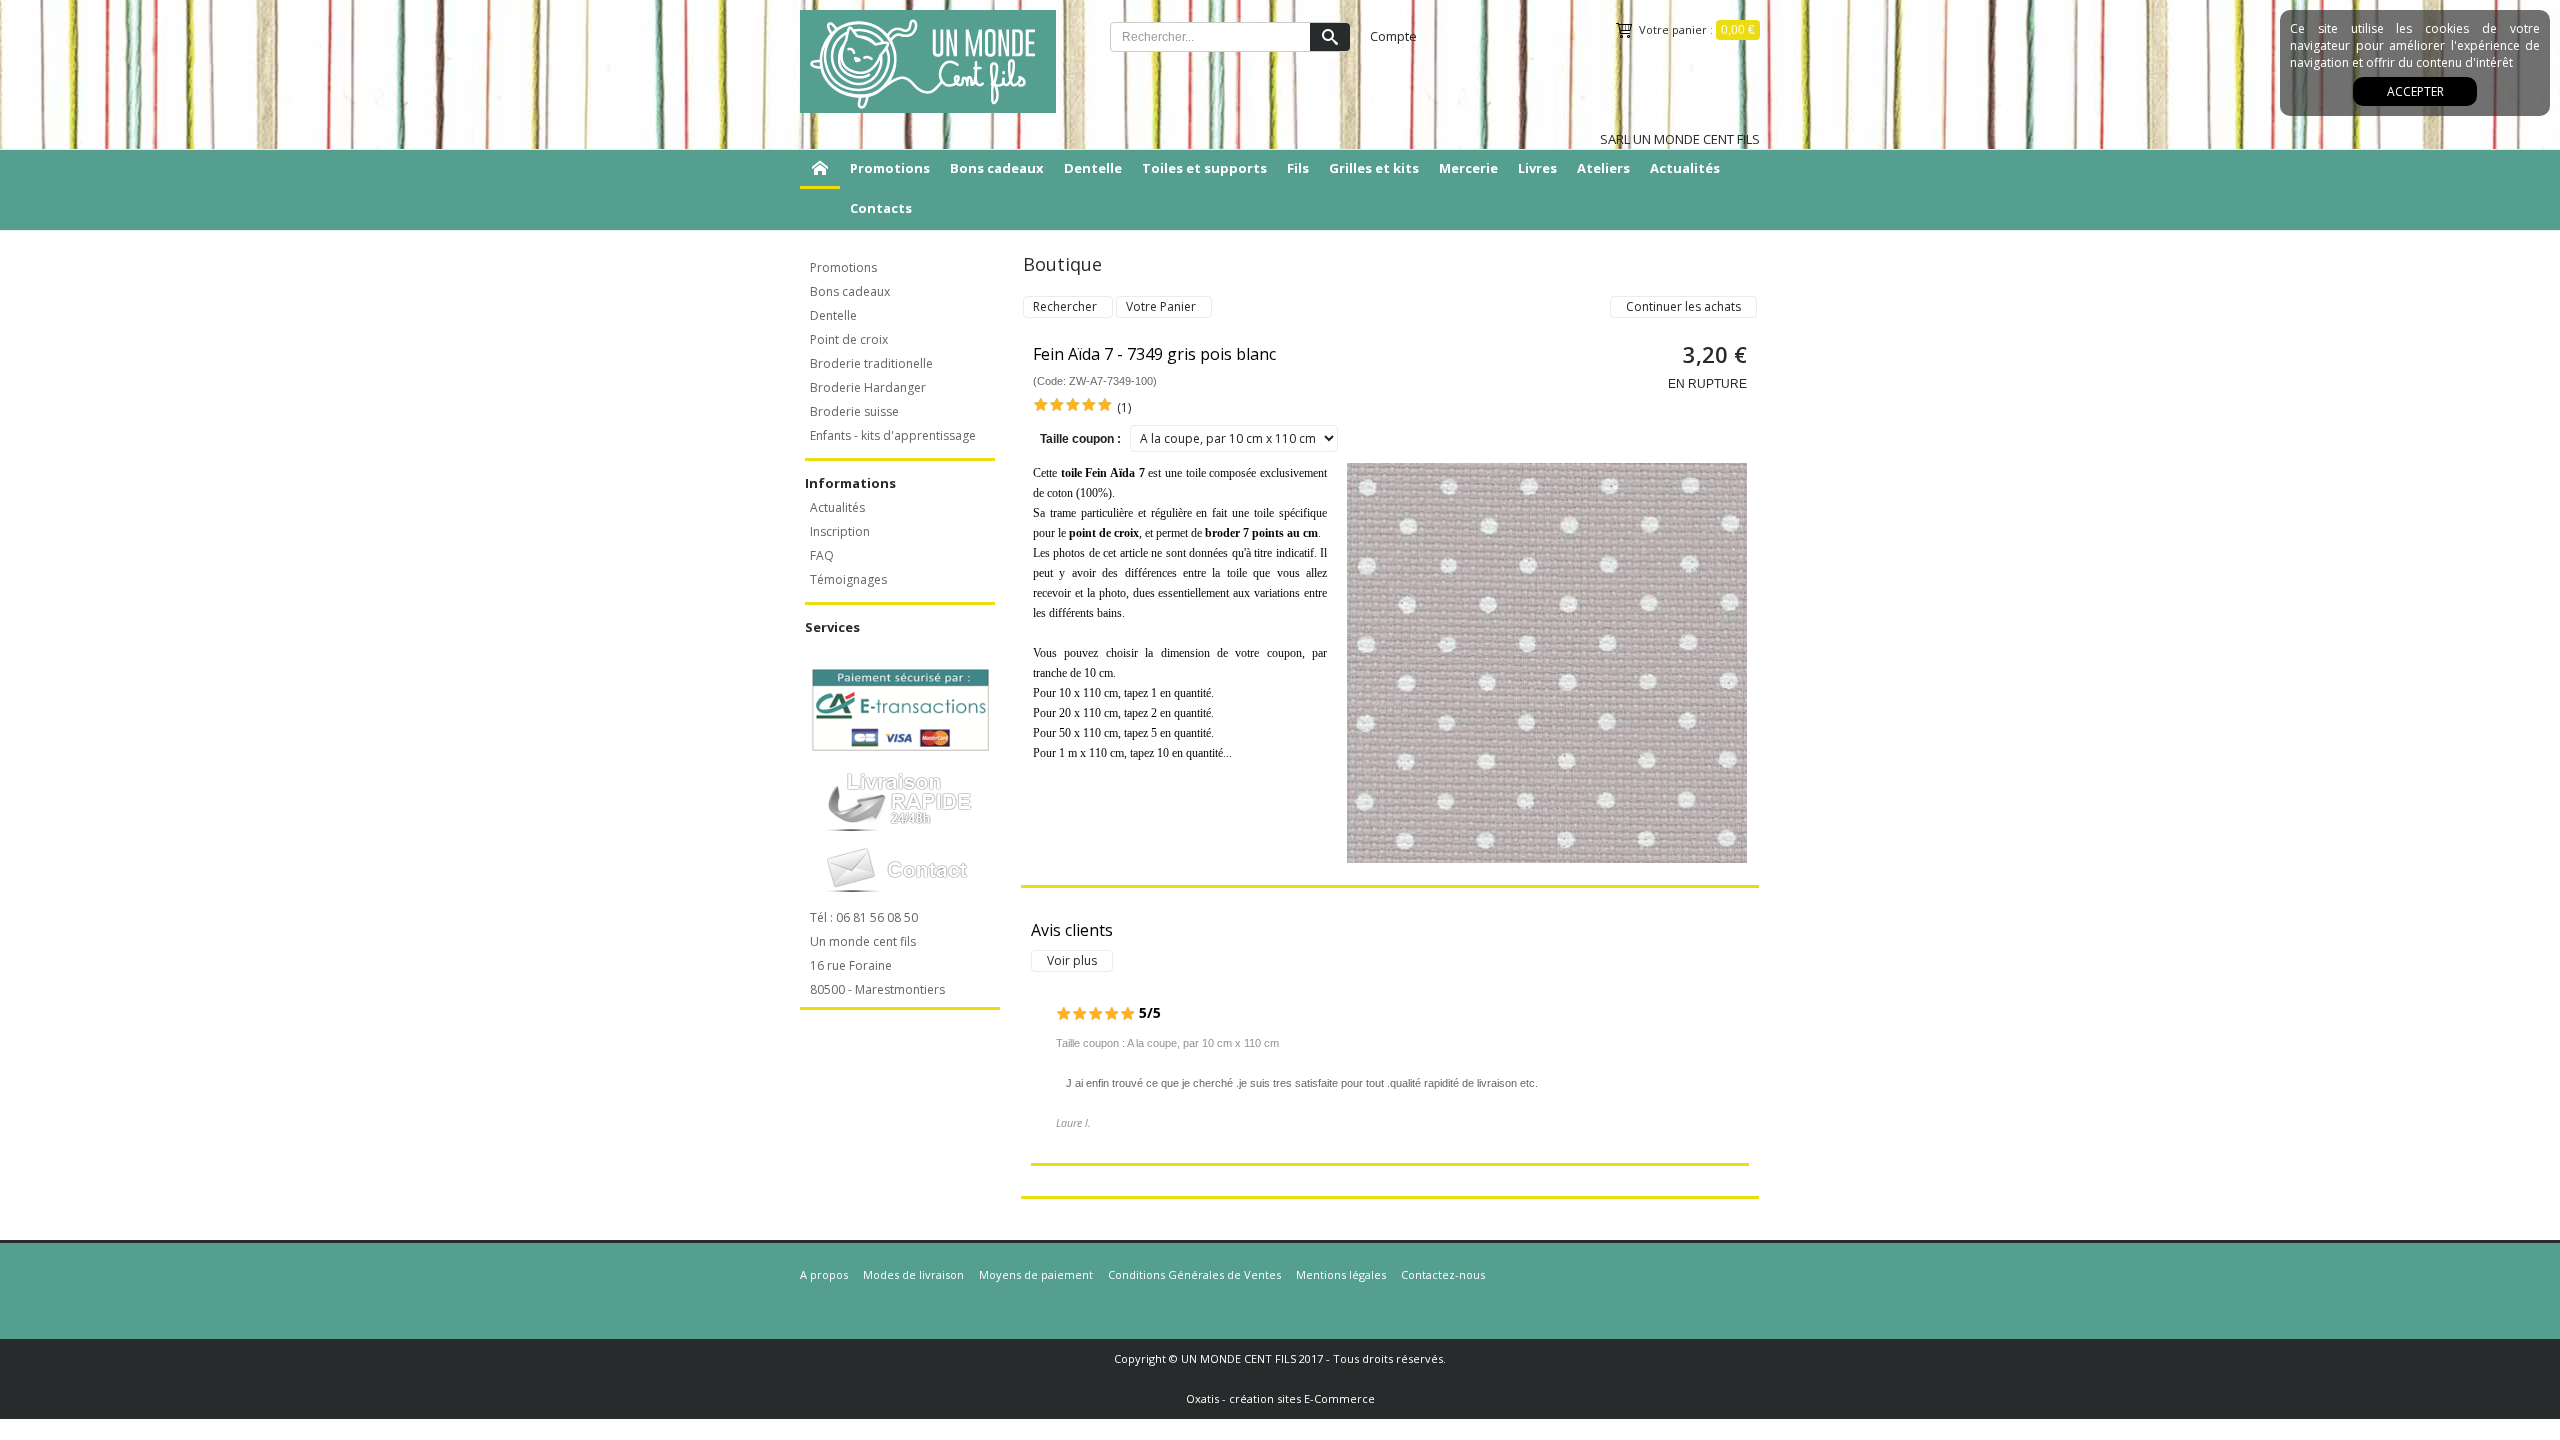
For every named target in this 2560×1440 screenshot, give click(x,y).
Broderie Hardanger (868, 387)
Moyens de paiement (1036, 1274)
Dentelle (1093, 168)
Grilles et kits (1374, 168)
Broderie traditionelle (871, 363)
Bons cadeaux (997, 168)
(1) (1124, 407)
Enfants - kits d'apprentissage (893, 435)
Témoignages (848, 579)
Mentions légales (1341, 1274)
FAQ (822, 555)
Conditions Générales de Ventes (1194, 1274)
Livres (1537, 168)
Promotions (890, 168)
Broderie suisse (854, 411)
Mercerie (1468, 168)
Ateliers (1603, 168)
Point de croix (849, 339)
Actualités (1685, 168)
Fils (1298, 168)
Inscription (840, 531)
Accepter (2415, 91)
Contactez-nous (1443, 1274)
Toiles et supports (1204, 168)
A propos (824, 1274)
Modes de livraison (913, 1274)
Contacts (881, 208)
